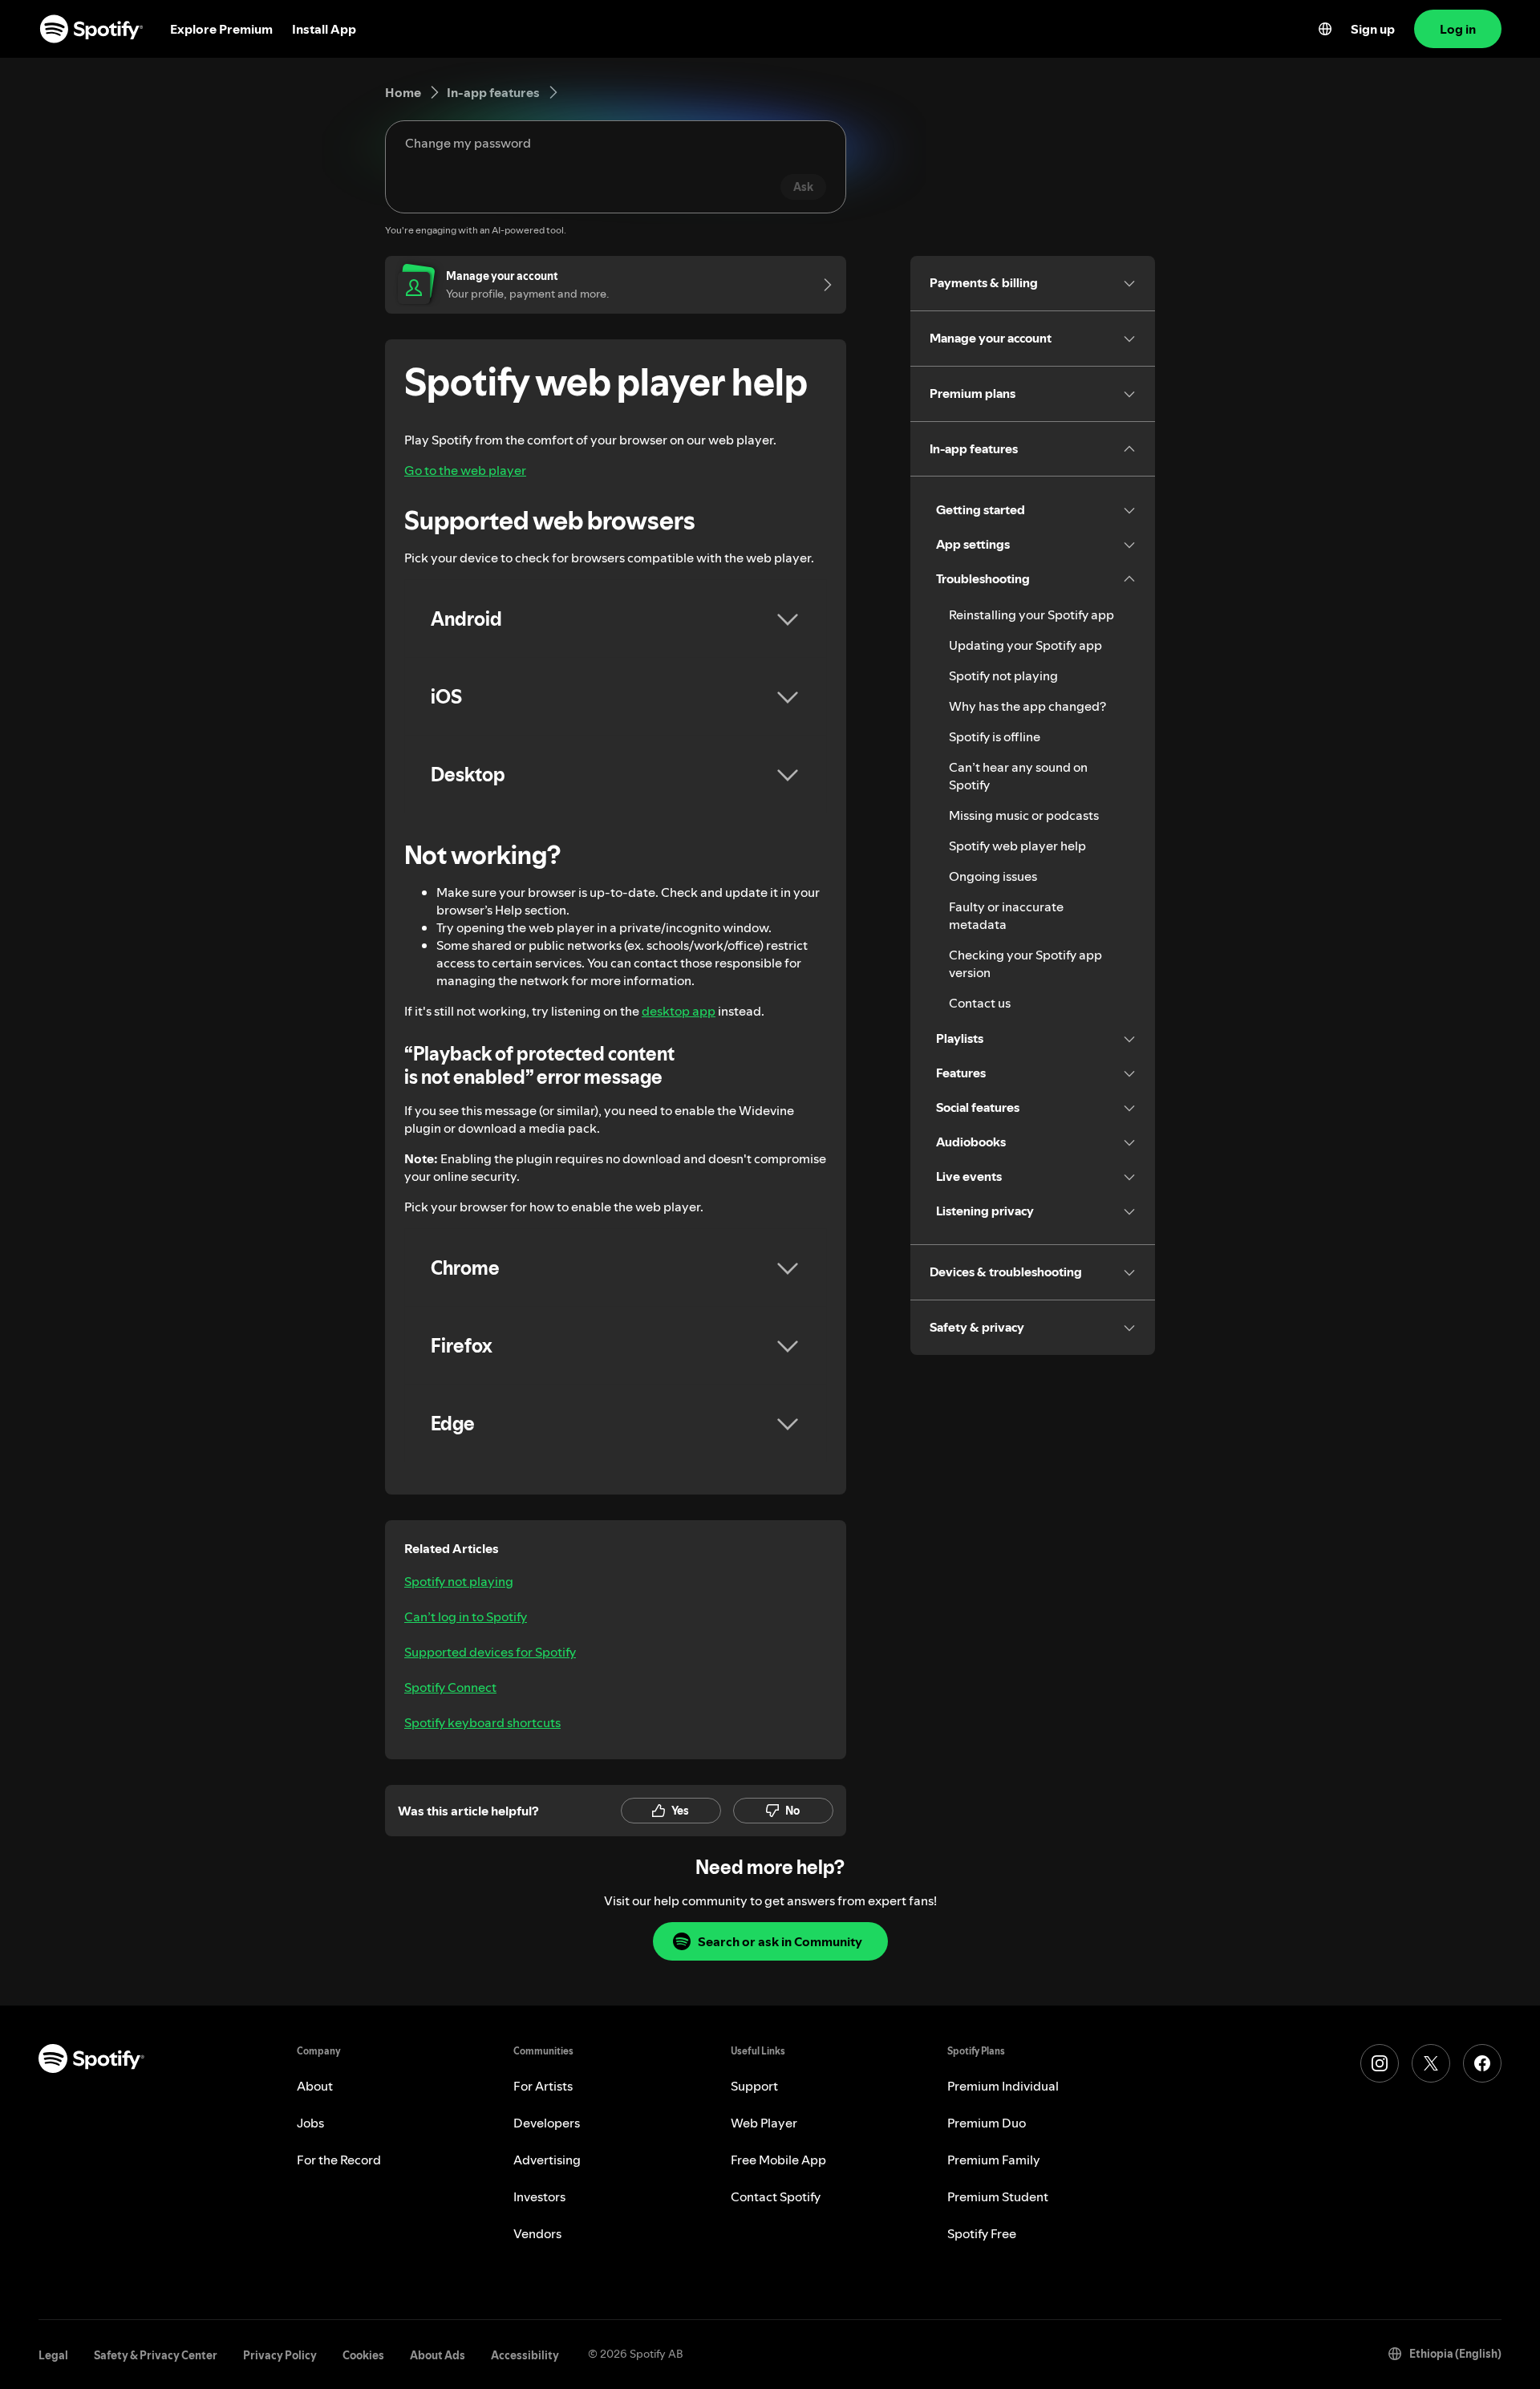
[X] (1431, 2063)
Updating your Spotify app (1025, 645)
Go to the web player (465, 470)
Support (754, 2086)
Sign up (1373, 29)
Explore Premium (221, 29)
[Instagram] (1380, 2063)
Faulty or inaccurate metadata (1006, 915)
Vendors (537, 2233)
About (315, 2086)
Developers (547, 2123)
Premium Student (998, 2196)
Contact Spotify (776, 2196)
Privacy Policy (280, 2355)
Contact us (980, 1003)
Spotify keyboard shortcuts (482, 1722)
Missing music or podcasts (1024, 815)
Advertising (547, 2160)
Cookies (363, 2355)
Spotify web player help (1017, 846)
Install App (324, 29)
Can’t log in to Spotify (466, 1616)
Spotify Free (982, 2233)
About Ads (438, 2355)
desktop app (679, 1011)
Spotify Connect (450, 1687)
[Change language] (1325, 29)
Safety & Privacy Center (156, 2355)
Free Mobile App (778, 2160)
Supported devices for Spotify (490, 1652)
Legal (53, 2355)
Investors (539, 2196)
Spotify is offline (995, 736)
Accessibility (525, 2355)
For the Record (339, 2160)
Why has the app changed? (1027, 706)
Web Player (764, 2123)
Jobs (310, 2123)
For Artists (543, 2086)
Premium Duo (987, 2123)
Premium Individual (1003, 2086)
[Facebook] (1482, 2063)
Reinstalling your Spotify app (1031, 614)
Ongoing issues (993, 876)
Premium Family (994, 2160)
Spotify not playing (459, 1581)
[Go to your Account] (822, 285)
